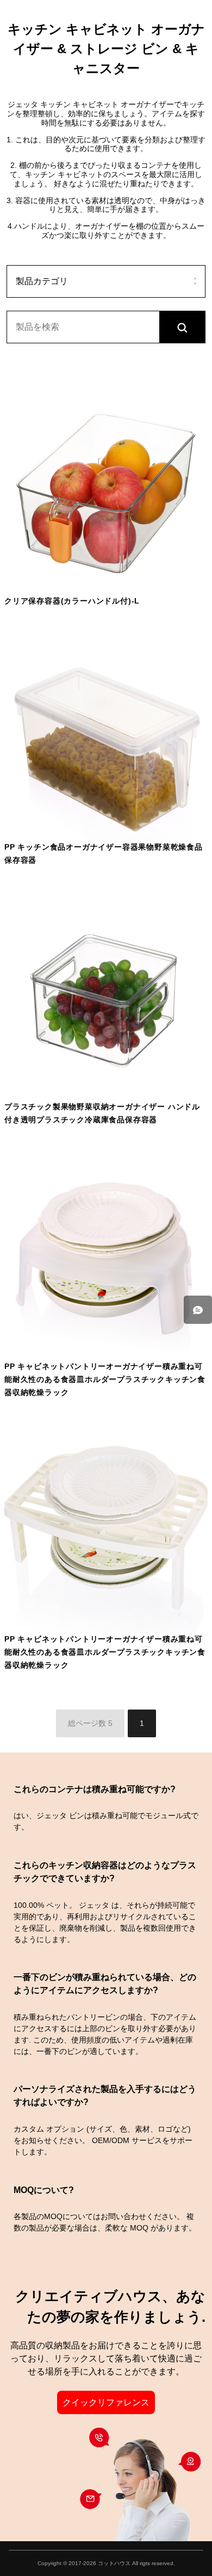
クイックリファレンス (106, 2402)
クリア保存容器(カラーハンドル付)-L (72, 601)
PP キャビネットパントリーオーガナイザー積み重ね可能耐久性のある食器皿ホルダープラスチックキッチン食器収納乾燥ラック (105, 1380)
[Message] (198, 1310)
